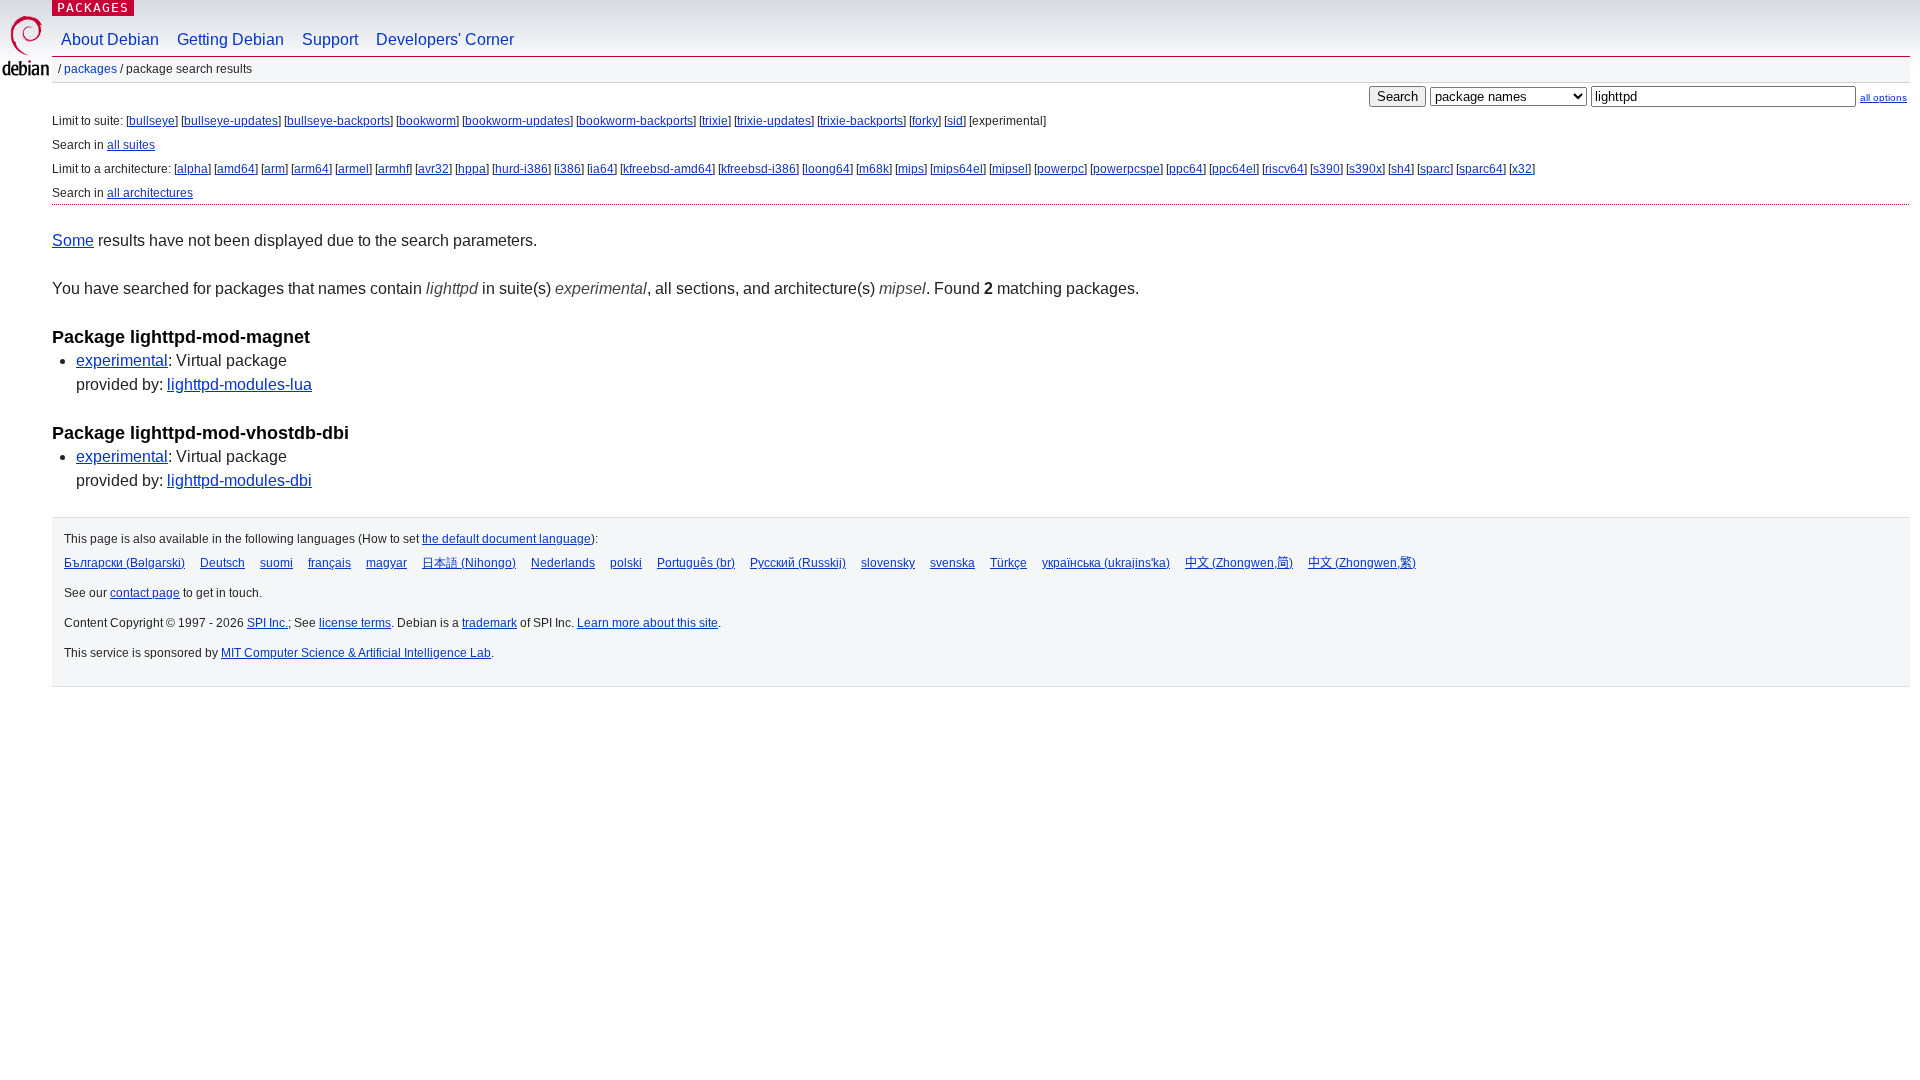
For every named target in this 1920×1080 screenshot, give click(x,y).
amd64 (236, 169)
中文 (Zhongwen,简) (1239, 563)
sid (955, 121)
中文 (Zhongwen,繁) (1362, 563)
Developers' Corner (445, 39)
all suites (131, 145)
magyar (386, 563)
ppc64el (1234, 169)
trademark (489, 623)
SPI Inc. (267, 623)
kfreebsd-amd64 (667, 169)
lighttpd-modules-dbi (239, 480)
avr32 (433, 169)
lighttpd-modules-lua (239, 384)
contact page (145, 593)
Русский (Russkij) (798, 563)
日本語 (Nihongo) (469, 563)
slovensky (888, 563)
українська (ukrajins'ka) (1106, 563)
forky (925, 121)
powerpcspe (1126, 169)
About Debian (110, 39)
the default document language (506, 539)
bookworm (427, 121)
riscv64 (1284, 169)
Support (330, 39)
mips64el (958, 169)
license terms (355, 623)
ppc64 (1186, 169)
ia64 (602, 169)
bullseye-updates (231, 121)
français (329, 563)
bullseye (152, 121)
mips (911, 169)
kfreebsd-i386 (758, 169)
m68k (874, 169)
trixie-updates (774, 121)
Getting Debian (230, 39)
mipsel (1010, 169)
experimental (122, 360)
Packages (93, 7)
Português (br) (696, 563)
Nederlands (563, 563)
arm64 (311, 169)
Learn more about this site (647, 623)
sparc (1435, 169)
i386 (569, 169)
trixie (715, 121)
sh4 (1401, 169)
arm (274, 169)
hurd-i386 (521, 169)
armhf (393, 169)
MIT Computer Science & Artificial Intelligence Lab (356, 653)
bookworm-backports (636, 121)
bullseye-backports (338, 121)
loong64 (827, 169)
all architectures (150, 193)
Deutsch (222, 563)
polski (626, 563)
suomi (276, 563)
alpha (192, 169)
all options (1883, 97)
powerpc (1060, 169)
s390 (1326, 169)
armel (353, 169)
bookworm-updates (517, 121)
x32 (1522, 169)
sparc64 (1481, 169)
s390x (1365, 169)
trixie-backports (861, 121)
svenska (952, 563)
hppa (472, 169)
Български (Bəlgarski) (124, 563)
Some (73, 240)
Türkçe (1008, 563)
